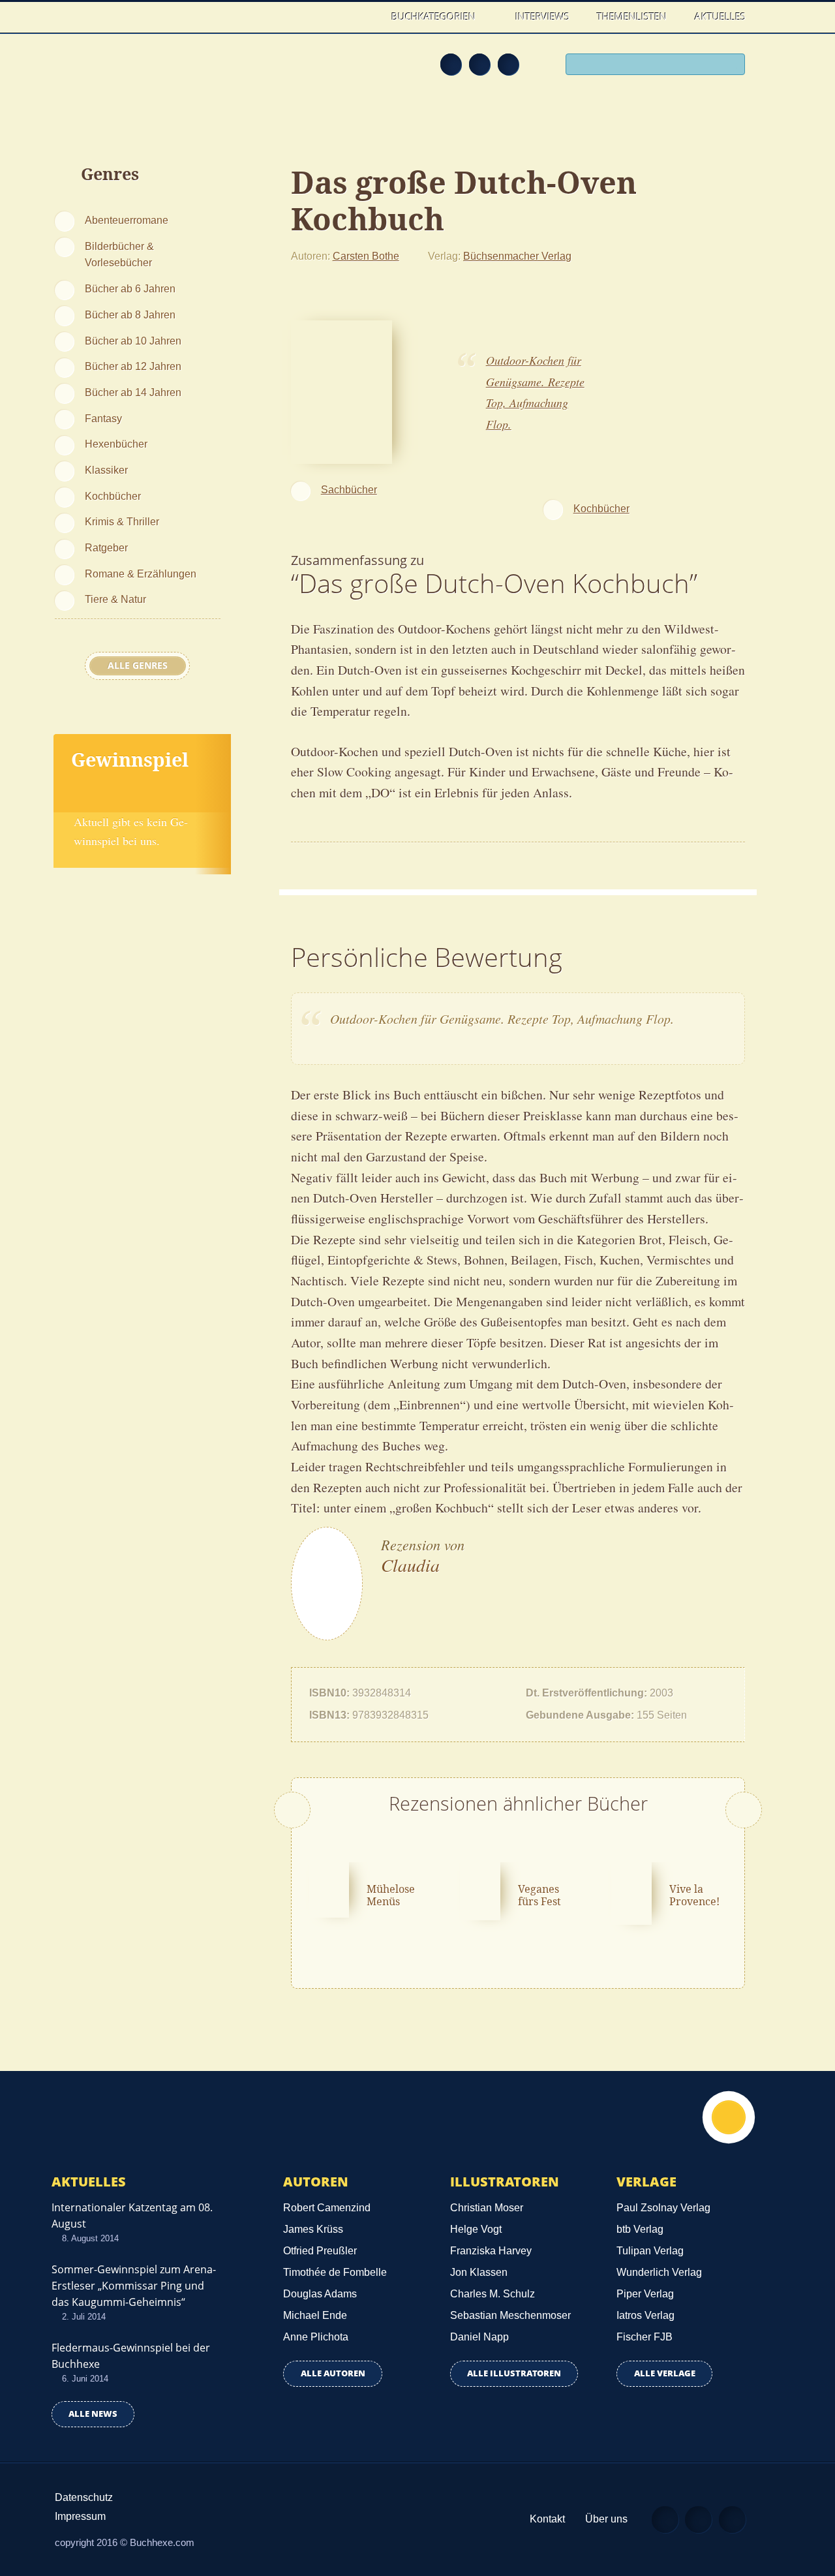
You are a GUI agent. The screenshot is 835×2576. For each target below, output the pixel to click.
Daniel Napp (479, 2337)
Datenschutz (84, 2497)
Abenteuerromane (127, 220)
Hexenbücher (116, 444)
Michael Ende (315, 2315)
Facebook (479, 64)
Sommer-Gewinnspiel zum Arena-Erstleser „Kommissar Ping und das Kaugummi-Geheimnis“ (134, 2286)
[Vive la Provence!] (631, 1892)
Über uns (606, 2519)
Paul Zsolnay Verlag (663, 2208)
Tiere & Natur (115, 599)
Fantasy (103, 418)
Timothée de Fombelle (335, 2272)
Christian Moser (487, 2208)
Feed (451, 64)
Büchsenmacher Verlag (517, 256)
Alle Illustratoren (514, 2373)
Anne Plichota (316, 2337)
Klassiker (106, 470)
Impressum (80, 2516)
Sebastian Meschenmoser (510, 2315)
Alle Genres (138, 666)
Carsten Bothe (366, 256)
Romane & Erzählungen (141, 574)
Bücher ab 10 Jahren (133, 341)
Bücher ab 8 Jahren (130, 314)
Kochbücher (113, 496)
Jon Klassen (479, 2272)
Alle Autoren (333, 2373)
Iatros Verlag (645, 2315)
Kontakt (547, 2519)
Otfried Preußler (320, 2251)
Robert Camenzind (327, 2208)
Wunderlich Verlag (659, 2272)
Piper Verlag (645, 2294)
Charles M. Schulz (493, 2294)
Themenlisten (632, 16)
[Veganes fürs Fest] (480, 1889)
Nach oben (729, 2117)
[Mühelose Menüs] (329, 1888)
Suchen (731, 66)
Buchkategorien (435, 16)
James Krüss (313, 2229)
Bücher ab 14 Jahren (133, 392)
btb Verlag (640, 2229)
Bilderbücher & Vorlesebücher (119, 254)
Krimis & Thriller (122, 521)
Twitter (508, 64)
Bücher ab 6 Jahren (130, 288)
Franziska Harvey (491, 2251)
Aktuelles (720, 16)
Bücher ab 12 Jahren (133, 366)
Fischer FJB (645, 2337)
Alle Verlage (665, 2373)
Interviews (542, 16)
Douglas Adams (320, 2294)
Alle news (93, 2414)
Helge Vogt (476, 2229)
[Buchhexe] (140, 73)
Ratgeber (106, 547)
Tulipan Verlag (650, 2251)
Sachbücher (349, 489)
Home (364, 17)
